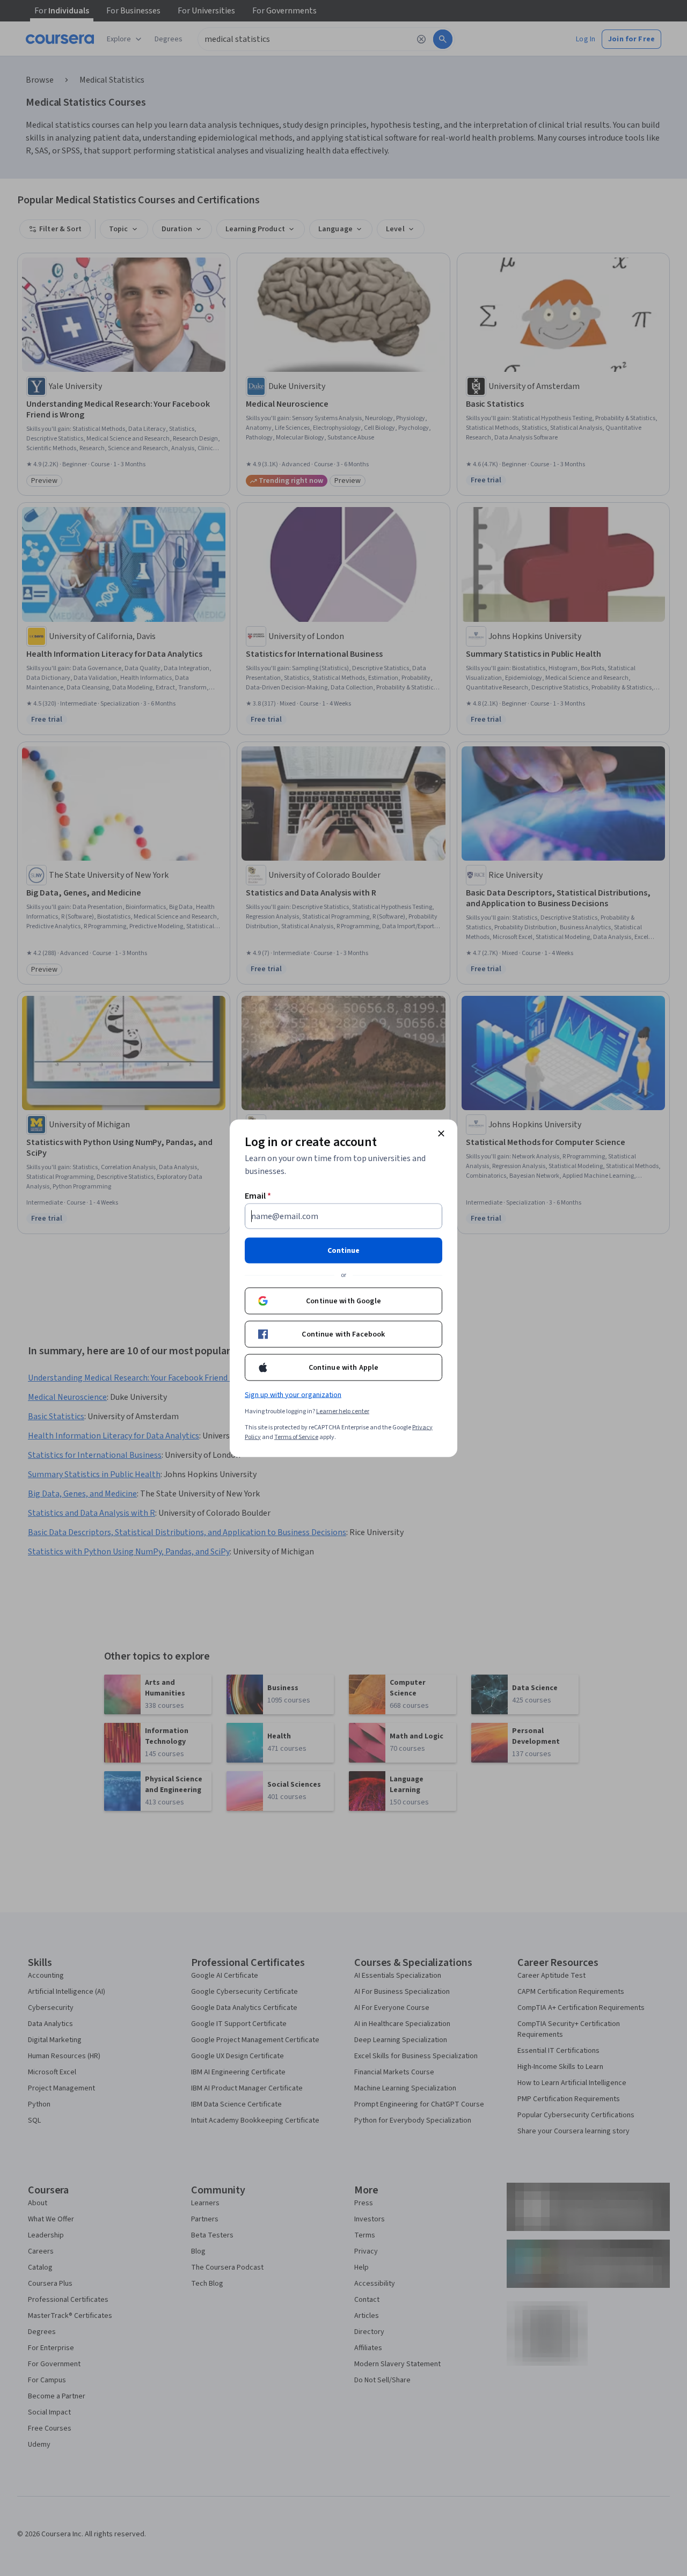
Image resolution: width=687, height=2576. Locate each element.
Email (258, 1195)
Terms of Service (296, 1437)
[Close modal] (441, 1133)
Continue (343, 1250)
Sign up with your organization (293, 1395)
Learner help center (343, 1411)
